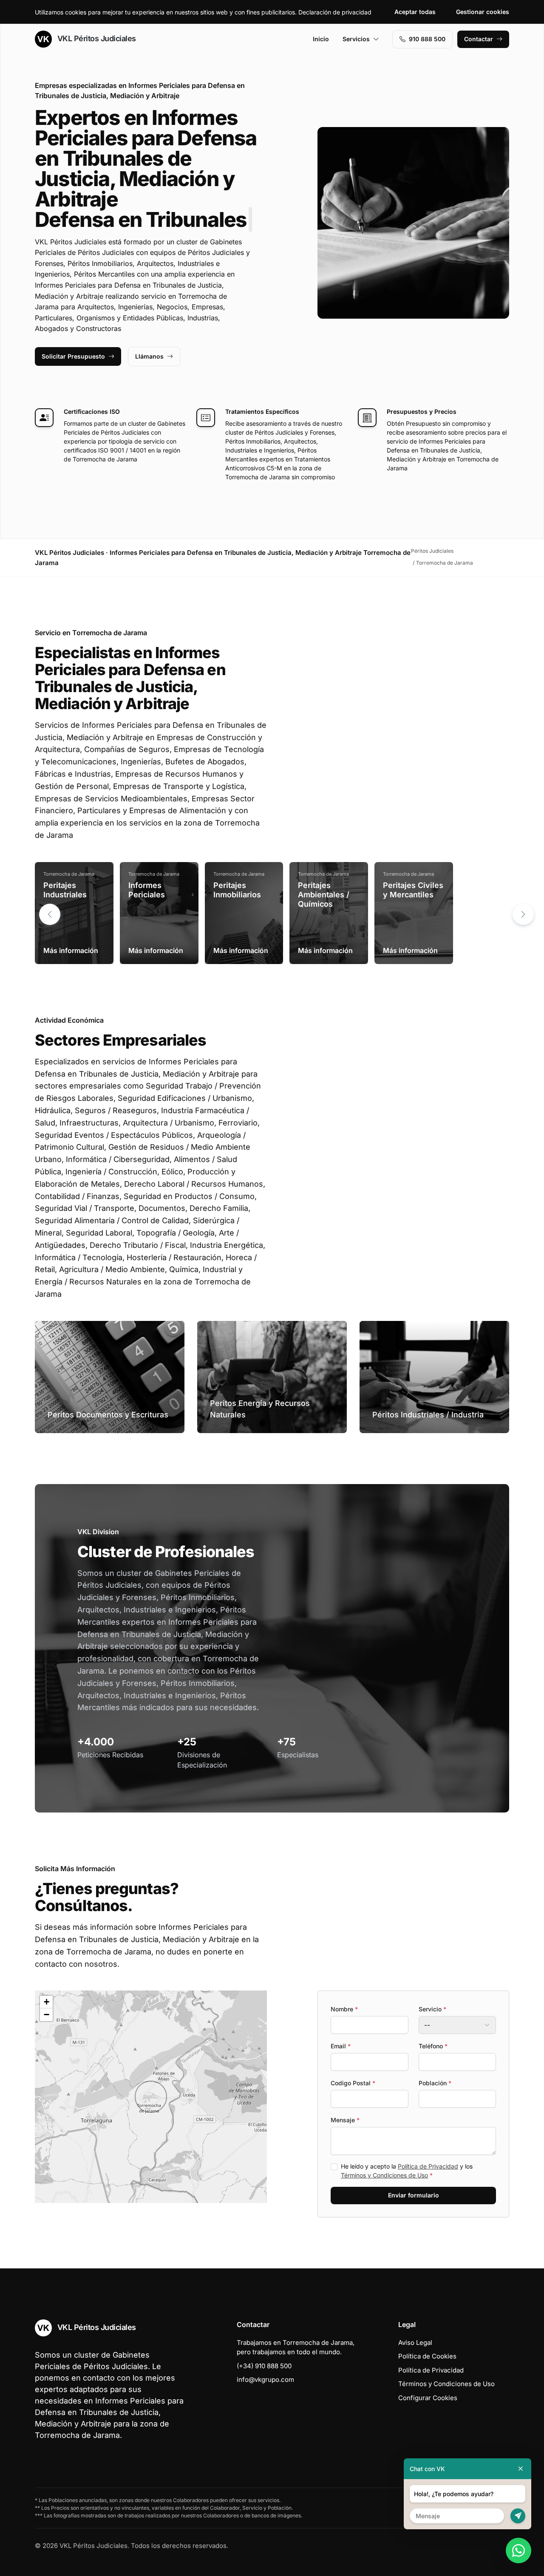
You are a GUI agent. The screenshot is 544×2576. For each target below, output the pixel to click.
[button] (523, 914)
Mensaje (345, 2120)
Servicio (432, 2009)
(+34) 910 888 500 (264, 2366)
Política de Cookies (427, 2356)
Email (341, 2046)
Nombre (344, 2009)
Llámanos (149, 356)
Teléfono (433, 2046)
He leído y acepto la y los (407, 2171)
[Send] (518, 2516)
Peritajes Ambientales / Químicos (324, 894)
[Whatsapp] (518, 2551)
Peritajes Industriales (65, 890)
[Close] (521, 2469)
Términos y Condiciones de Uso (384, 2175)
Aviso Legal (415, 2343)
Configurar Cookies (428, 2398)
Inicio (321, 39)
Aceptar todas (415, 12)
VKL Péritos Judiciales (96, 38)
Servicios (356, 39)
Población (435, 2083)
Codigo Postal (353, 2083)
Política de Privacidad (428, 2166)
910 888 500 (427, 39)
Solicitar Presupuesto (73, 356)
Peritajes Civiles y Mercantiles (413, 890)
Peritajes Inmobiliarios (237, 890)
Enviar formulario (414, 2195)
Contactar (479, 39)
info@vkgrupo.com (265, 2379)
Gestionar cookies (483, 12)
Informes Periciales (147, 890)
